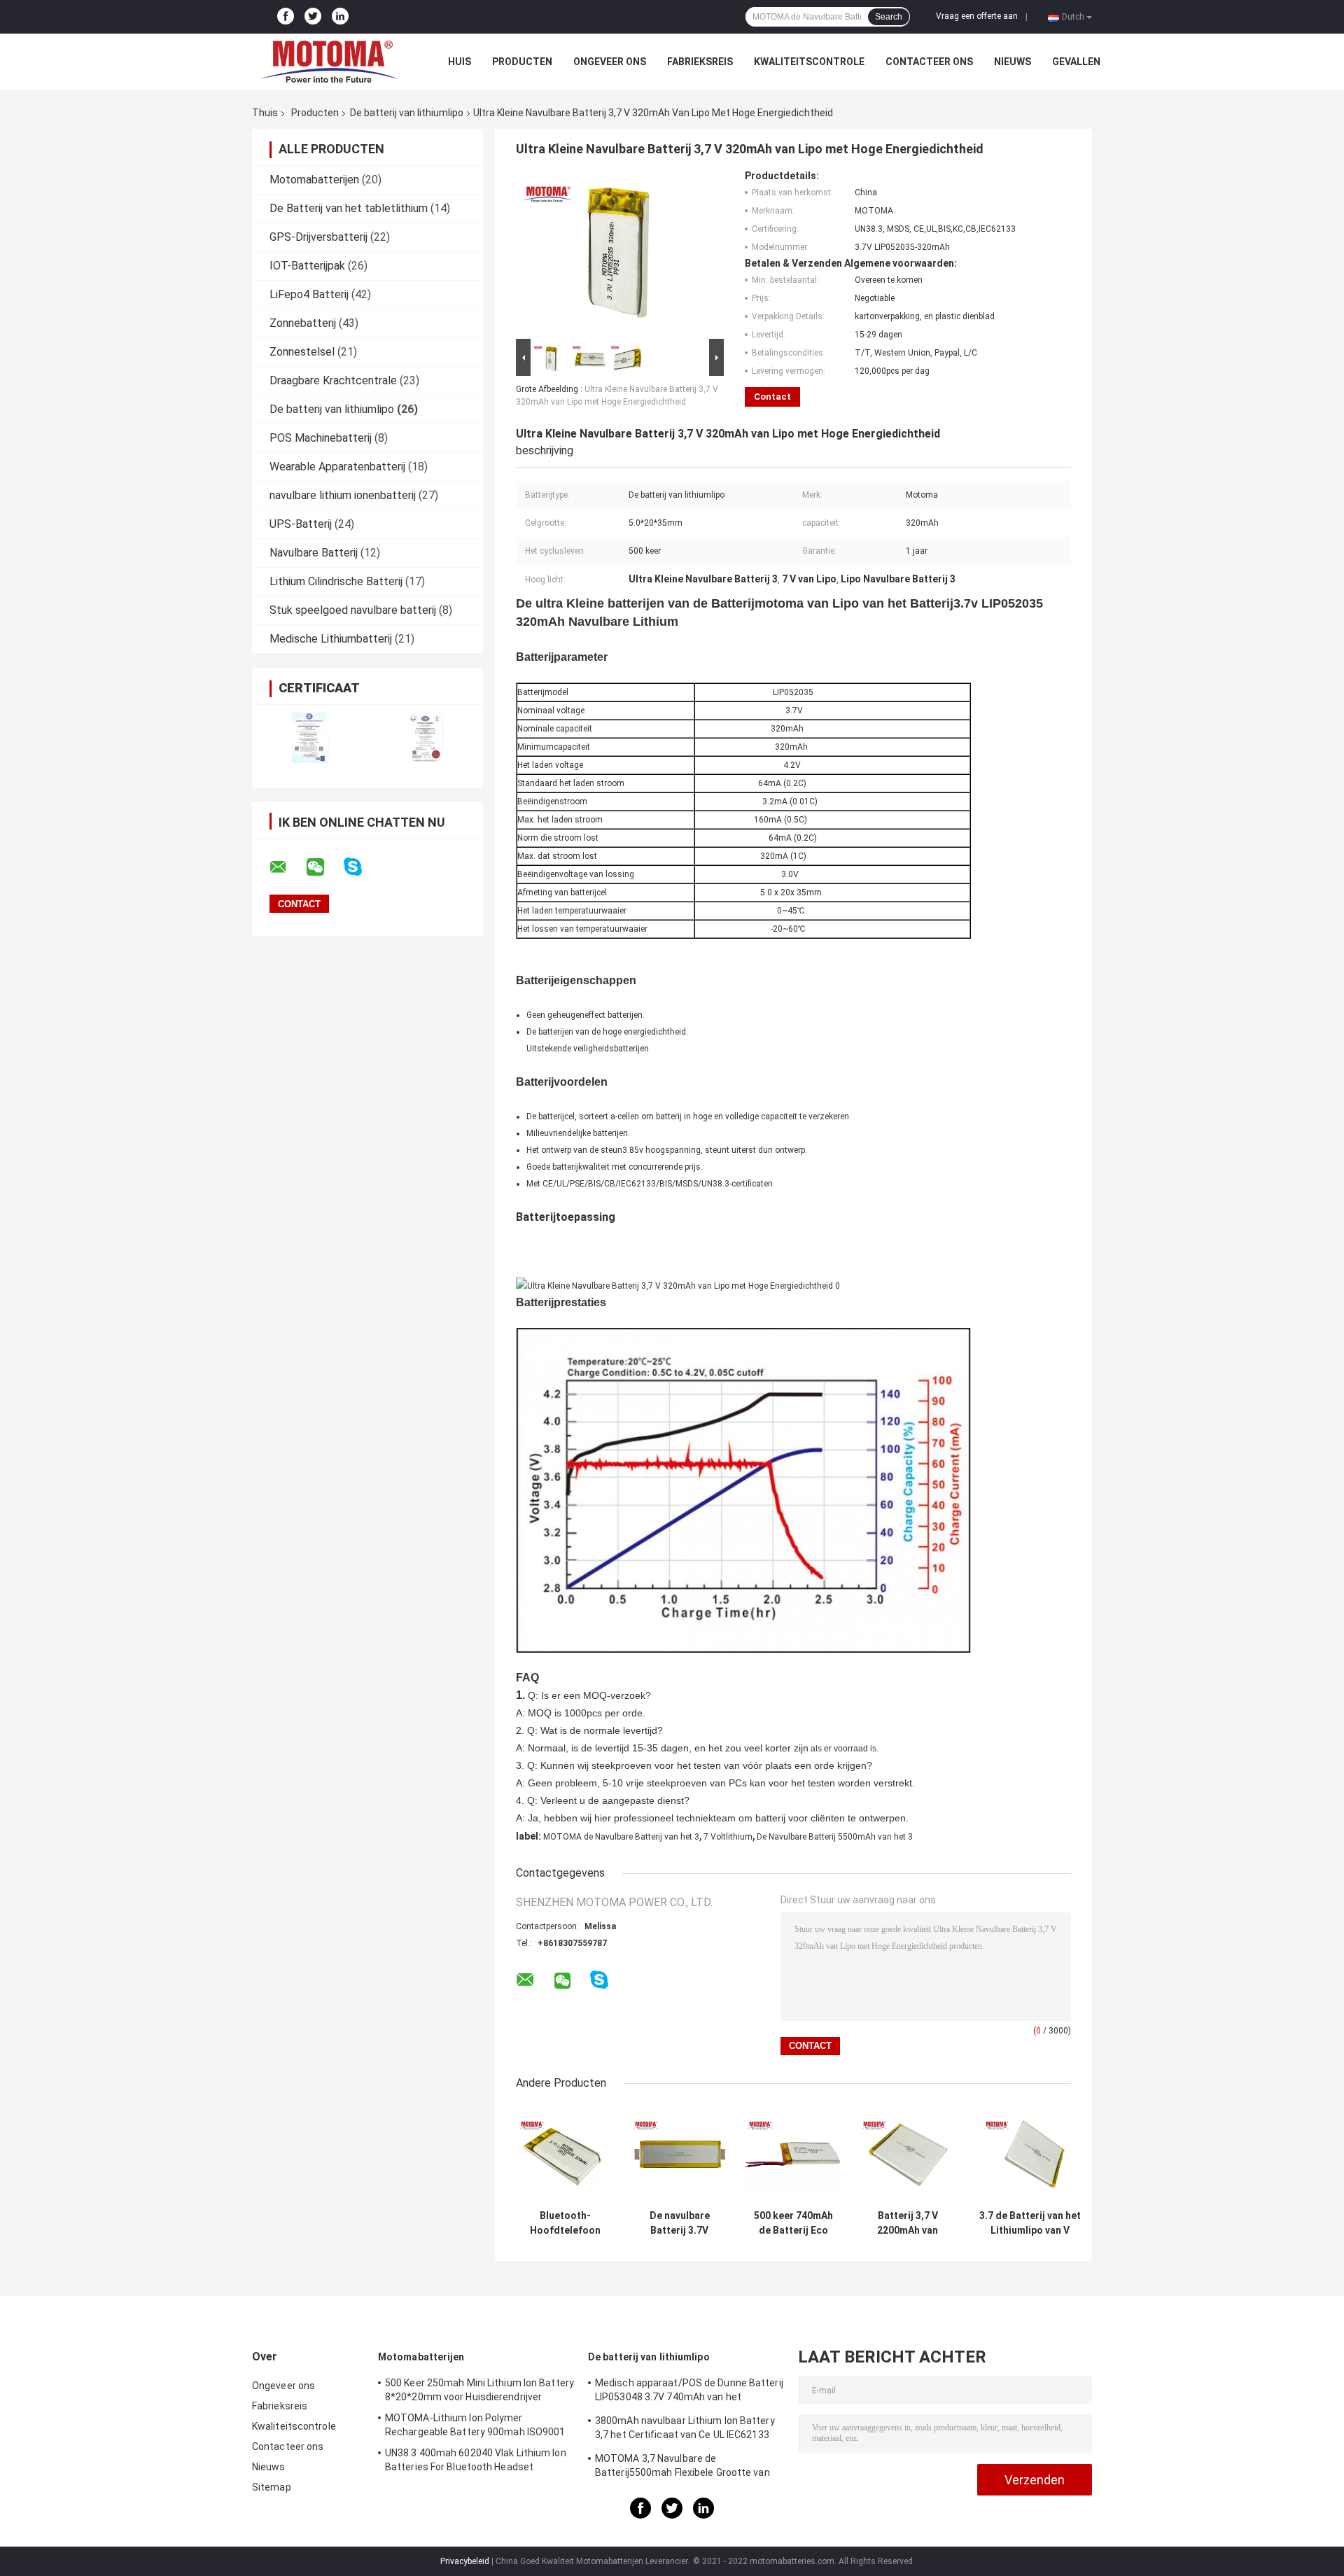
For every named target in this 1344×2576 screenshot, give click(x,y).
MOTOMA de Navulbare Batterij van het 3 (621, 1837)
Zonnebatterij (303, 323)
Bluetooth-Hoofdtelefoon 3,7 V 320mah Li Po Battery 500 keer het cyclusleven (566, 2223)
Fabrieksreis (700, 62)
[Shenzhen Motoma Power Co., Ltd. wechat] (324, 867)
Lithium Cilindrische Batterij (336, 581)
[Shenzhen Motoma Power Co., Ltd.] (329, 62)
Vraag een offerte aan (977, 16)
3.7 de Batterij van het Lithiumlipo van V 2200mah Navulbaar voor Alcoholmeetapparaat (1030, 2223)
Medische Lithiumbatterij (331, 639)
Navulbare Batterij (314, 553)
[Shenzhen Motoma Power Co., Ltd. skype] (362, 867)
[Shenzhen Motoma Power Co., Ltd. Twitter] (313, 17)
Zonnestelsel (302, 352)
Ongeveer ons (610, 62)
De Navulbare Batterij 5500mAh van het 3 (835, 1837)
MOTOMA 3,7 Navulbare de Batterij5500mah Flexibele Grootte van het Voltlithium (682, 2467)
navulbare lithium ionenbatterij (343, 495)
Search (889, 17)
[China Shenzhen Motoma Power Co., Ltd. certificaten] (310, 737)
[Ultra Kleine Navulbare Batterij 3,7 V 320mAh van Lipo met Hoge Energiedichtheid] (614, 253)
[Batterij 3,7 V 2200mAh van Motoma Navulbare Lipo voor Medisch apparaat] (908, 2154)
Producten (522, 62)
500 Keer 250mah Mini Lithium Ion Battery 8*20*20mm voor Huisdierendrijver (479, 2390)
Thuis (265, 113)
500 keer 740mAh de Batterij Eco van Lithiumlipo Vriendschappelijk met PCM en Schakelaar (794, 2223)
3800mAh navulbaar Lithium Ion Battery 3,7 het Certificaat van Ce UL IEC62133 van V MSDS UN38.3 (685, 2430)
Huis (460, 62)
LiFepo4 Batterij (309, 294)
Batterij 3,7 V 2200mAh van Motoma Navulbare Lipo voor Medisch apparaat (908, 2223)
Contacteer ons (929, 62)
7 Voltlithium (728, 1837)
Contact (772, 397)
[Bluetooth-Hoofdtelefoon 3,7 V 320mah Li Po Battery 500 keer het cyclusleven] (565, 2154)
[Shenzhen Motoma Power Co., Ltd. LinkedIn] (340, 17)
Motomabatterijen (314, 180)
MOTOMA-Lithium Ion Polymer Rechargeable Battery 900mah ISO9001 (475, 2425)
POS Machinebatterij (321, 438)
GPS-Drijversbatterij (318, 237)
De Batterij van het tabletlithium (349, 208)
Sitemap (272, 2487)
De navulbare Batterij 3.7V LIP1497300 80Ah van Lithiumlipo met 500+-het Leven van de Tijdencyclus (679, 2223)
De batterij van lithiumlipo (407, 113)
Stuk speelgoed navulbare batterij (353, 610)
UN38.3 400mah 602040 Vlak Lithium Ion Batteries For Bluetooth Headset (476, 2460)
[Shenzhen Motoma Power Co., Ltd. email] (287, 867)
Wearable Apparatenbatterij (337, 467)
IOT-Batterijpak (307, 266)
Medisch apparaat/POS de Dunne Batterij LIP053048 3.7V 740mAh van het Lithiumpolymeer (689, 2392)
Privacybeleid (465, 2561)
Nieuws (1013, 62)
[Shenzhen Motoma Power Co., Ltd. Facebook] (286, 17)
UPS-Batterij (301, 524)
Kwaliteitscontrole (809, 62)
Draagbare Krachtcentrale (333, 380)
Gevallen (1076, 62)
